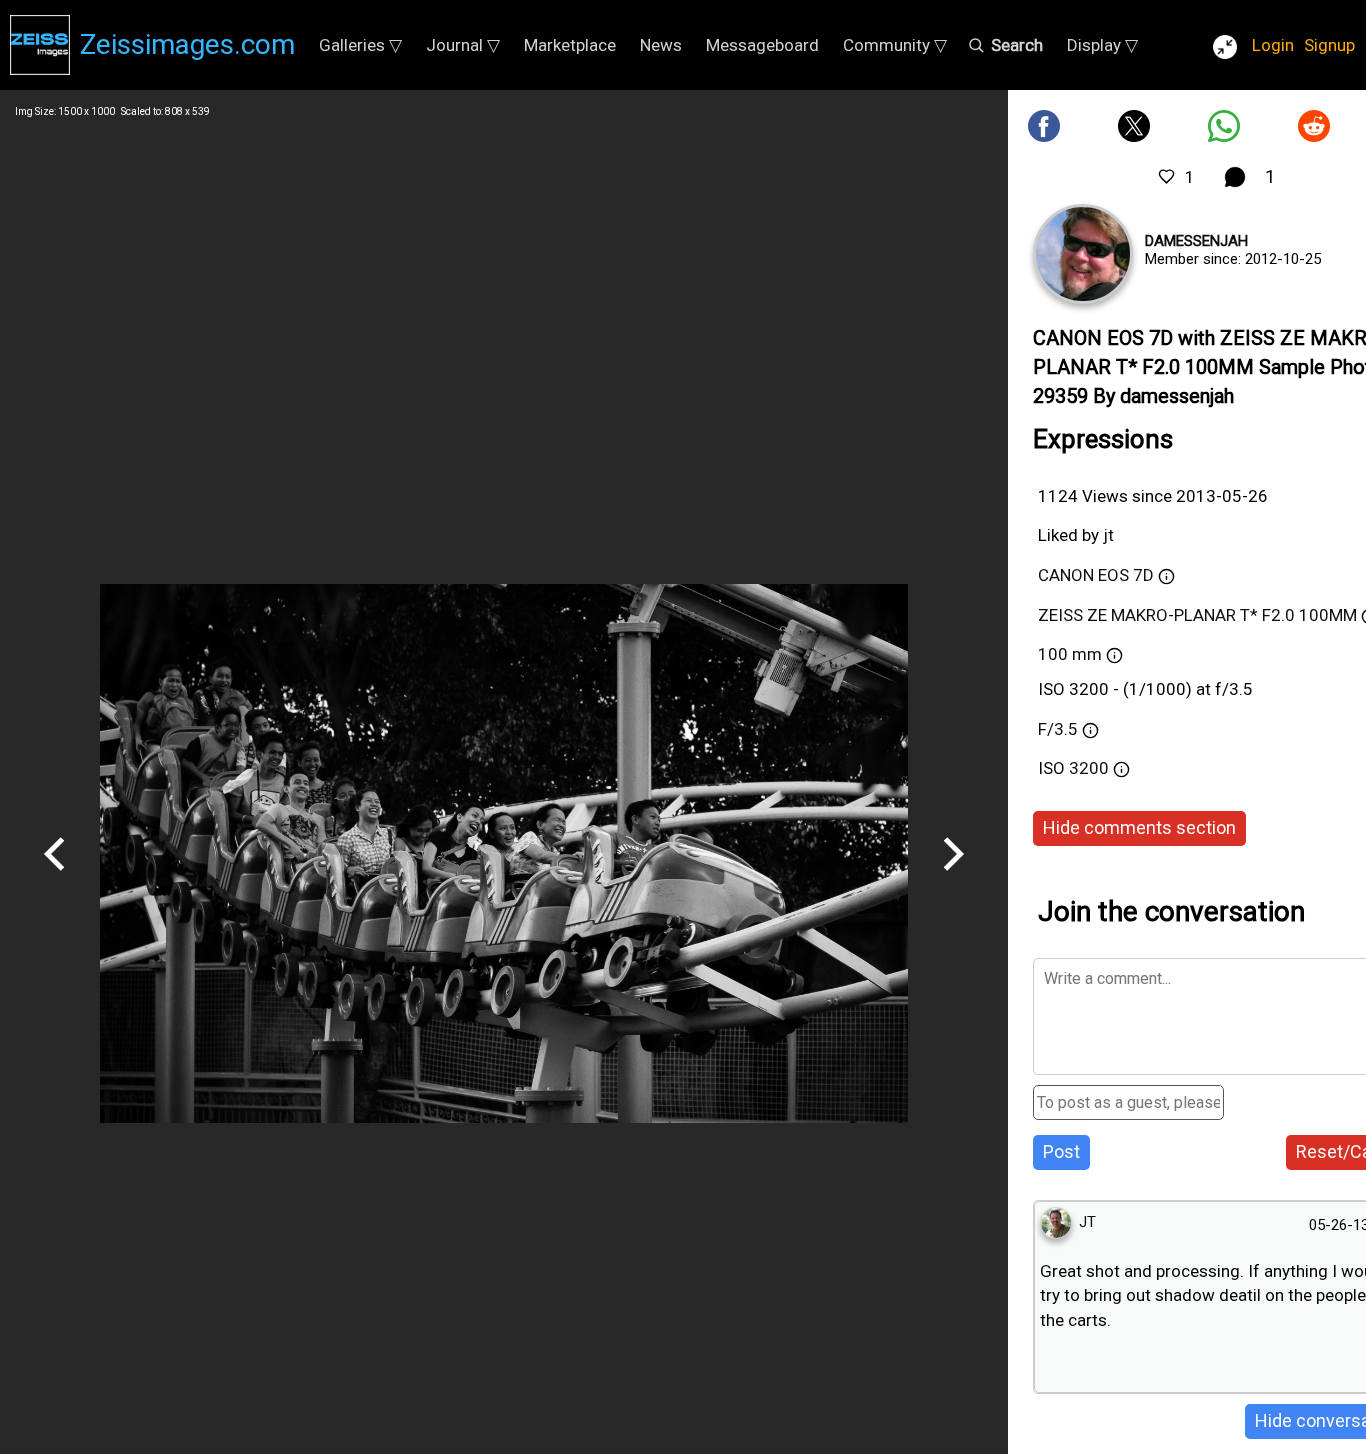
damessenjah (1196, 241)
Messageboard (762, 45)
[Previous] (55, 878)
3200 (1091, 768)
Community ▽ (895, 45)
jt (1108, 535)
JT (1087, 1222)
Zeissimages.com (187, 44)
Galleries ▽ (360, 45)
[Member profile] (1083, 254)
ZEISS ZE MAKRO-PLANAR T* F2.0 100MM (1197, 615)
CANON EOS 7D (1096, 575)
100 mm (1070, 654)
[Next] (953, 878)
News (661, 45)
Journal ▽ (463, 45)
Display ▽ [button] (1102, 45)
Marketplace (570, 45)
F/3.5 (1058, 729)
